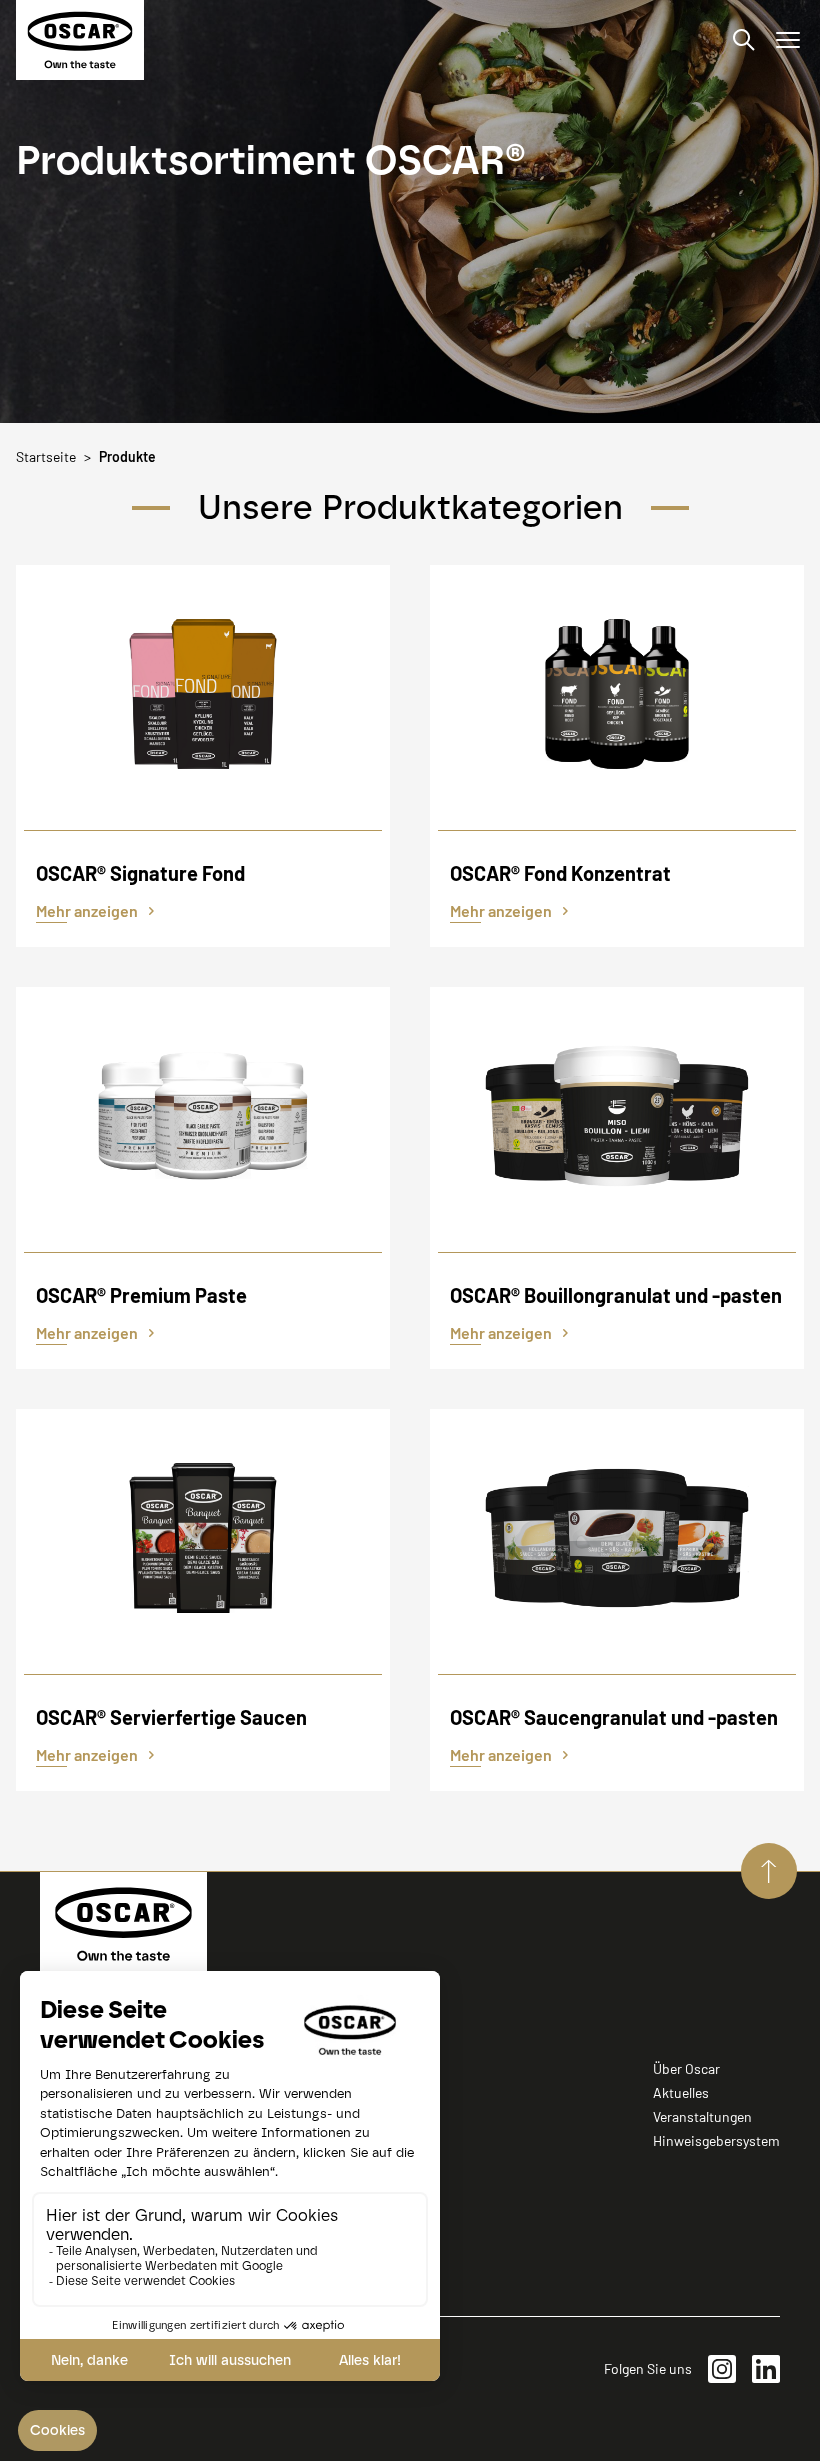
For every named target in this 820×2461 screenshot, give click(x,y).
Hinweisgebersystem (716, 2140)
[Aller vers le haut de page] (769, 1871)
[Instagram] (722, 2369)
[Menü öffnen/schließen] (788, 40)
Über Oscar (686, 2068)
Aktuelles (681, 2092)
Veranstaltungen (702, 2116)
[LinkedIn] (766, 2369)
